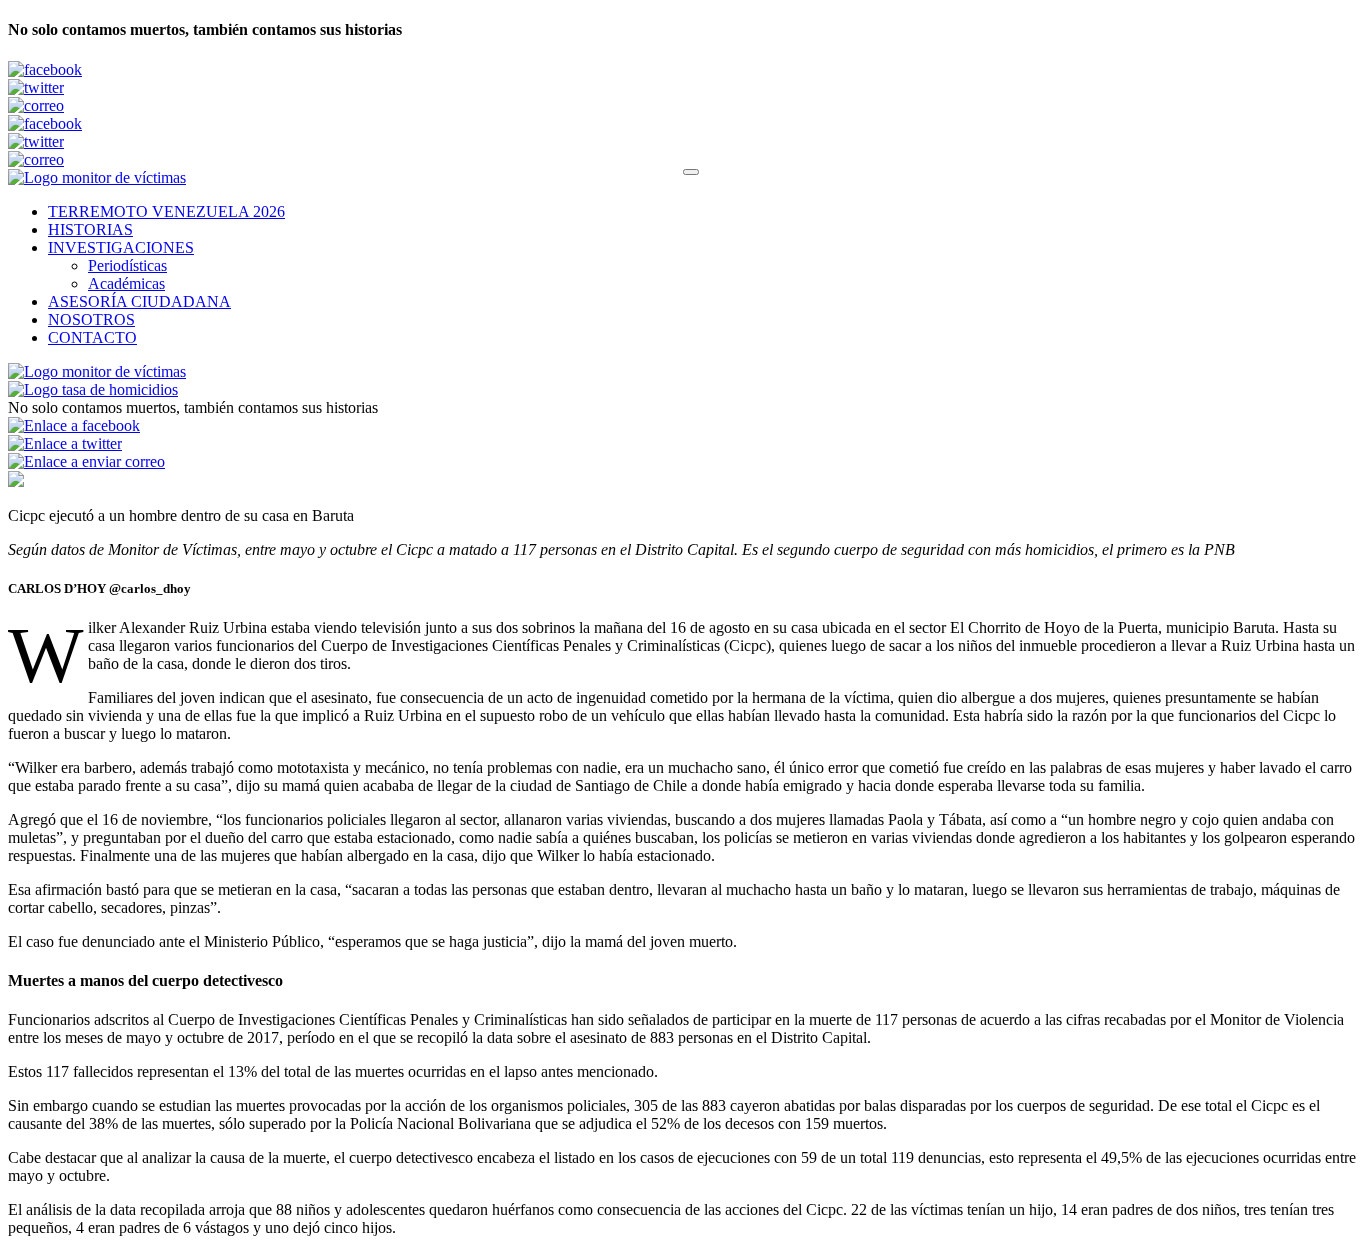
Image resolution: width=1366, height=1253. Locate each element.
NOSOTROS (91, 319)
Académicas (126, 283)
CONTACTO (92, 337)
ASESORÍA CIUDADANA (139, 301)
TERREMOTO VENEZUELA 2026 (166, 211)
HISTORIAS (90, 229)
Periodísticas (127, 265)
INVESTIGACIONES (121, 247)
